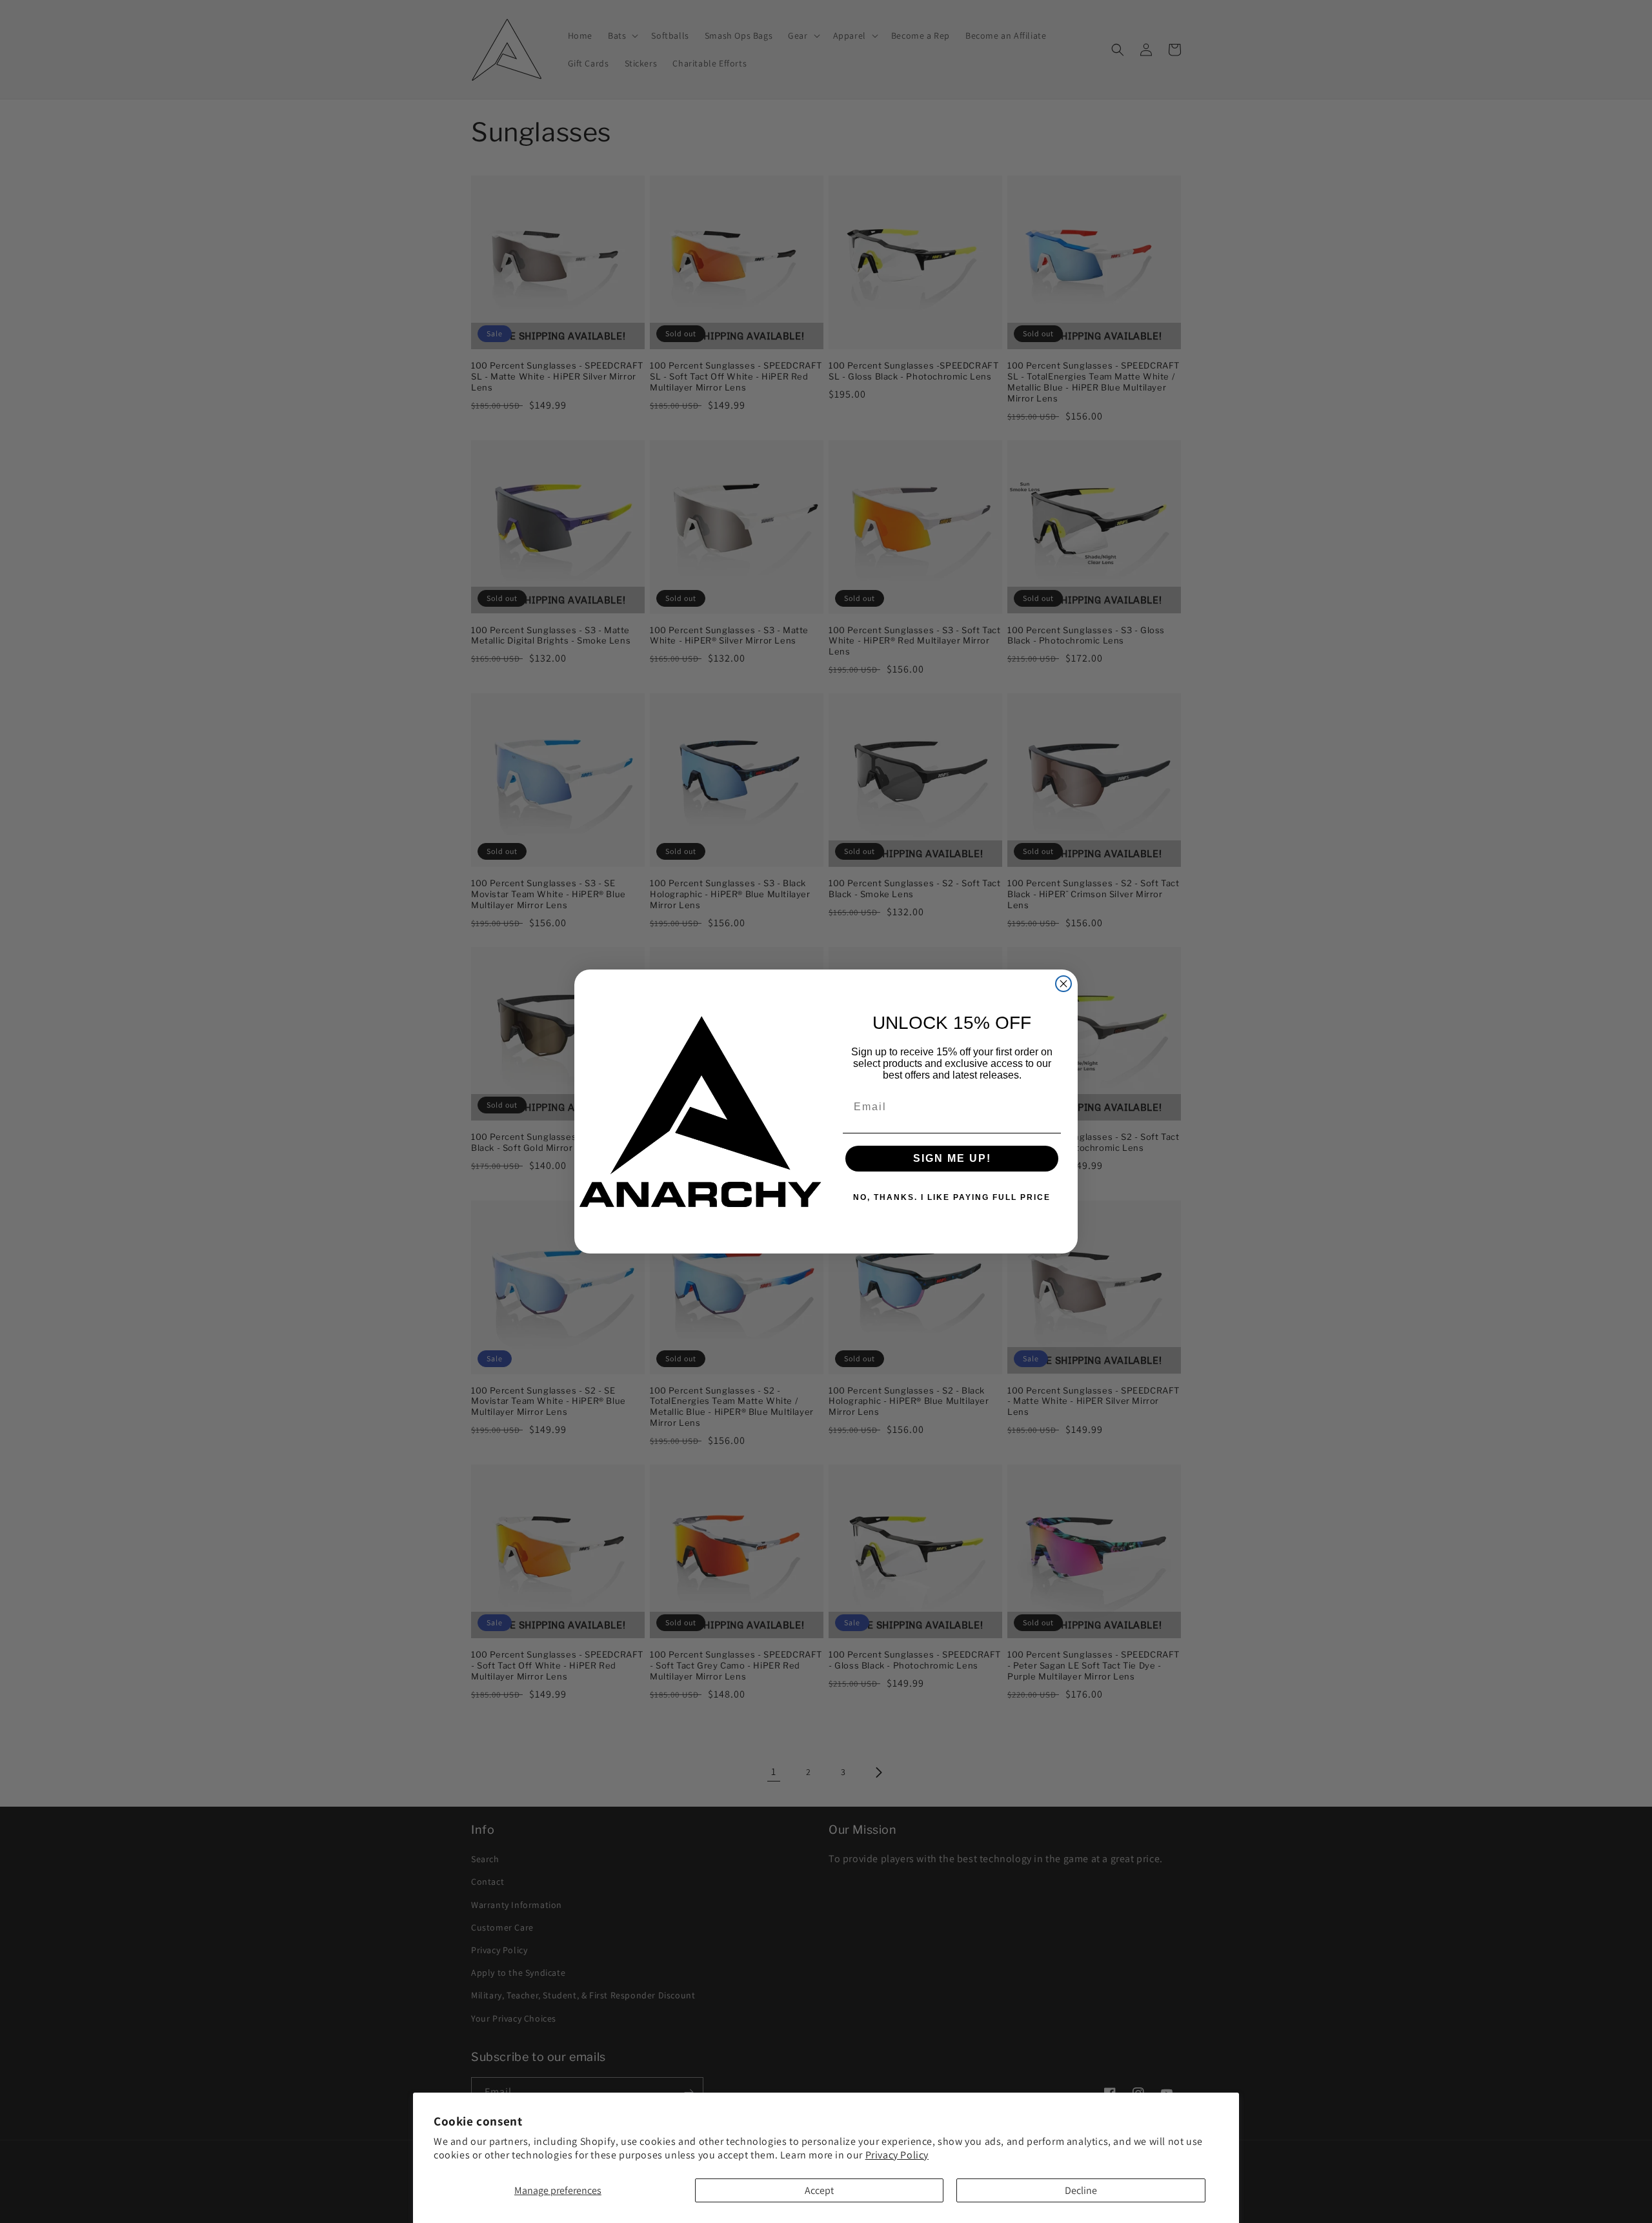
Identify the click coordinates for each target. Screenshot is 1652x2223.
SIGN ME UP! (952, 1158)
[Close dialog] (1063, 984)
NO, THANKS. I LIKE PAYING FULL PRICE (952, 1197)
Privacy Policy (897, 2155)
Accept (819, 2190)
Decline (1081, 2190)
